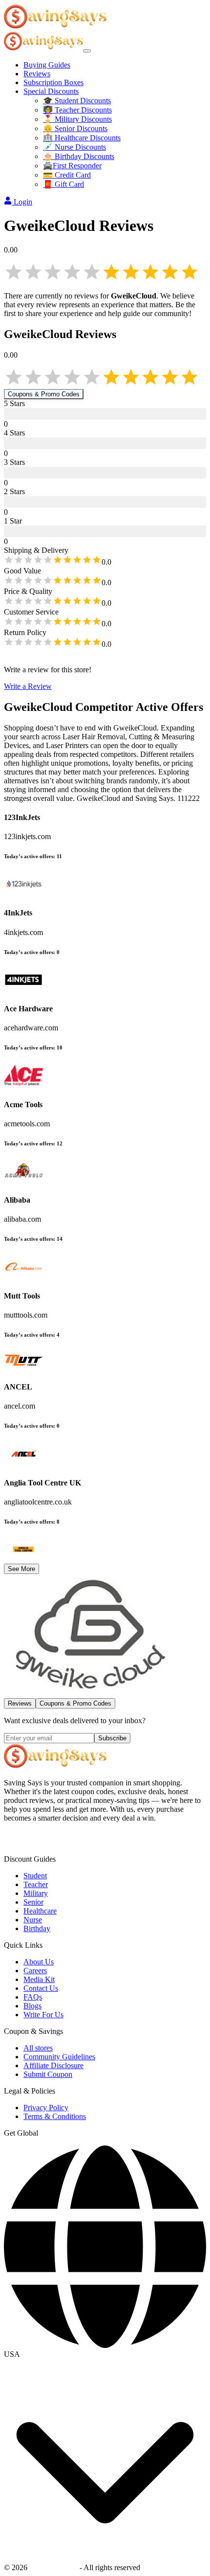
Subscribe (112, 1738)
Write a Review (28, 686)
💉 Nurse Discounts (74, 147)
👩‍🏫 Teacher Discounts (77, 110)
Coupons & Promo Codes (44, 394)
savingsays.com (53, 2567)
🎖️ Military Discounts (77, 119)
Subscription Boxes (53, 82)
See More (21, 1569)
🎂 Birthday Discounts (79, 156)
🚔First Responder (72, 166)
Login (23, 202)
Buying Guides (47, 65)
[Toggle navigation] (87, 51)
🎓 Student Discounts (77, 101)
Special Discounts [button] (51, 91)
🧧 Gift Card (63, 184)
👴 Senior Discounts (75, 128)
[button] (105, 2354)
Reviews (37, 74)
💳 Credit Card (67, 175)
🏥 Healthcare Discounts (82, 138)
